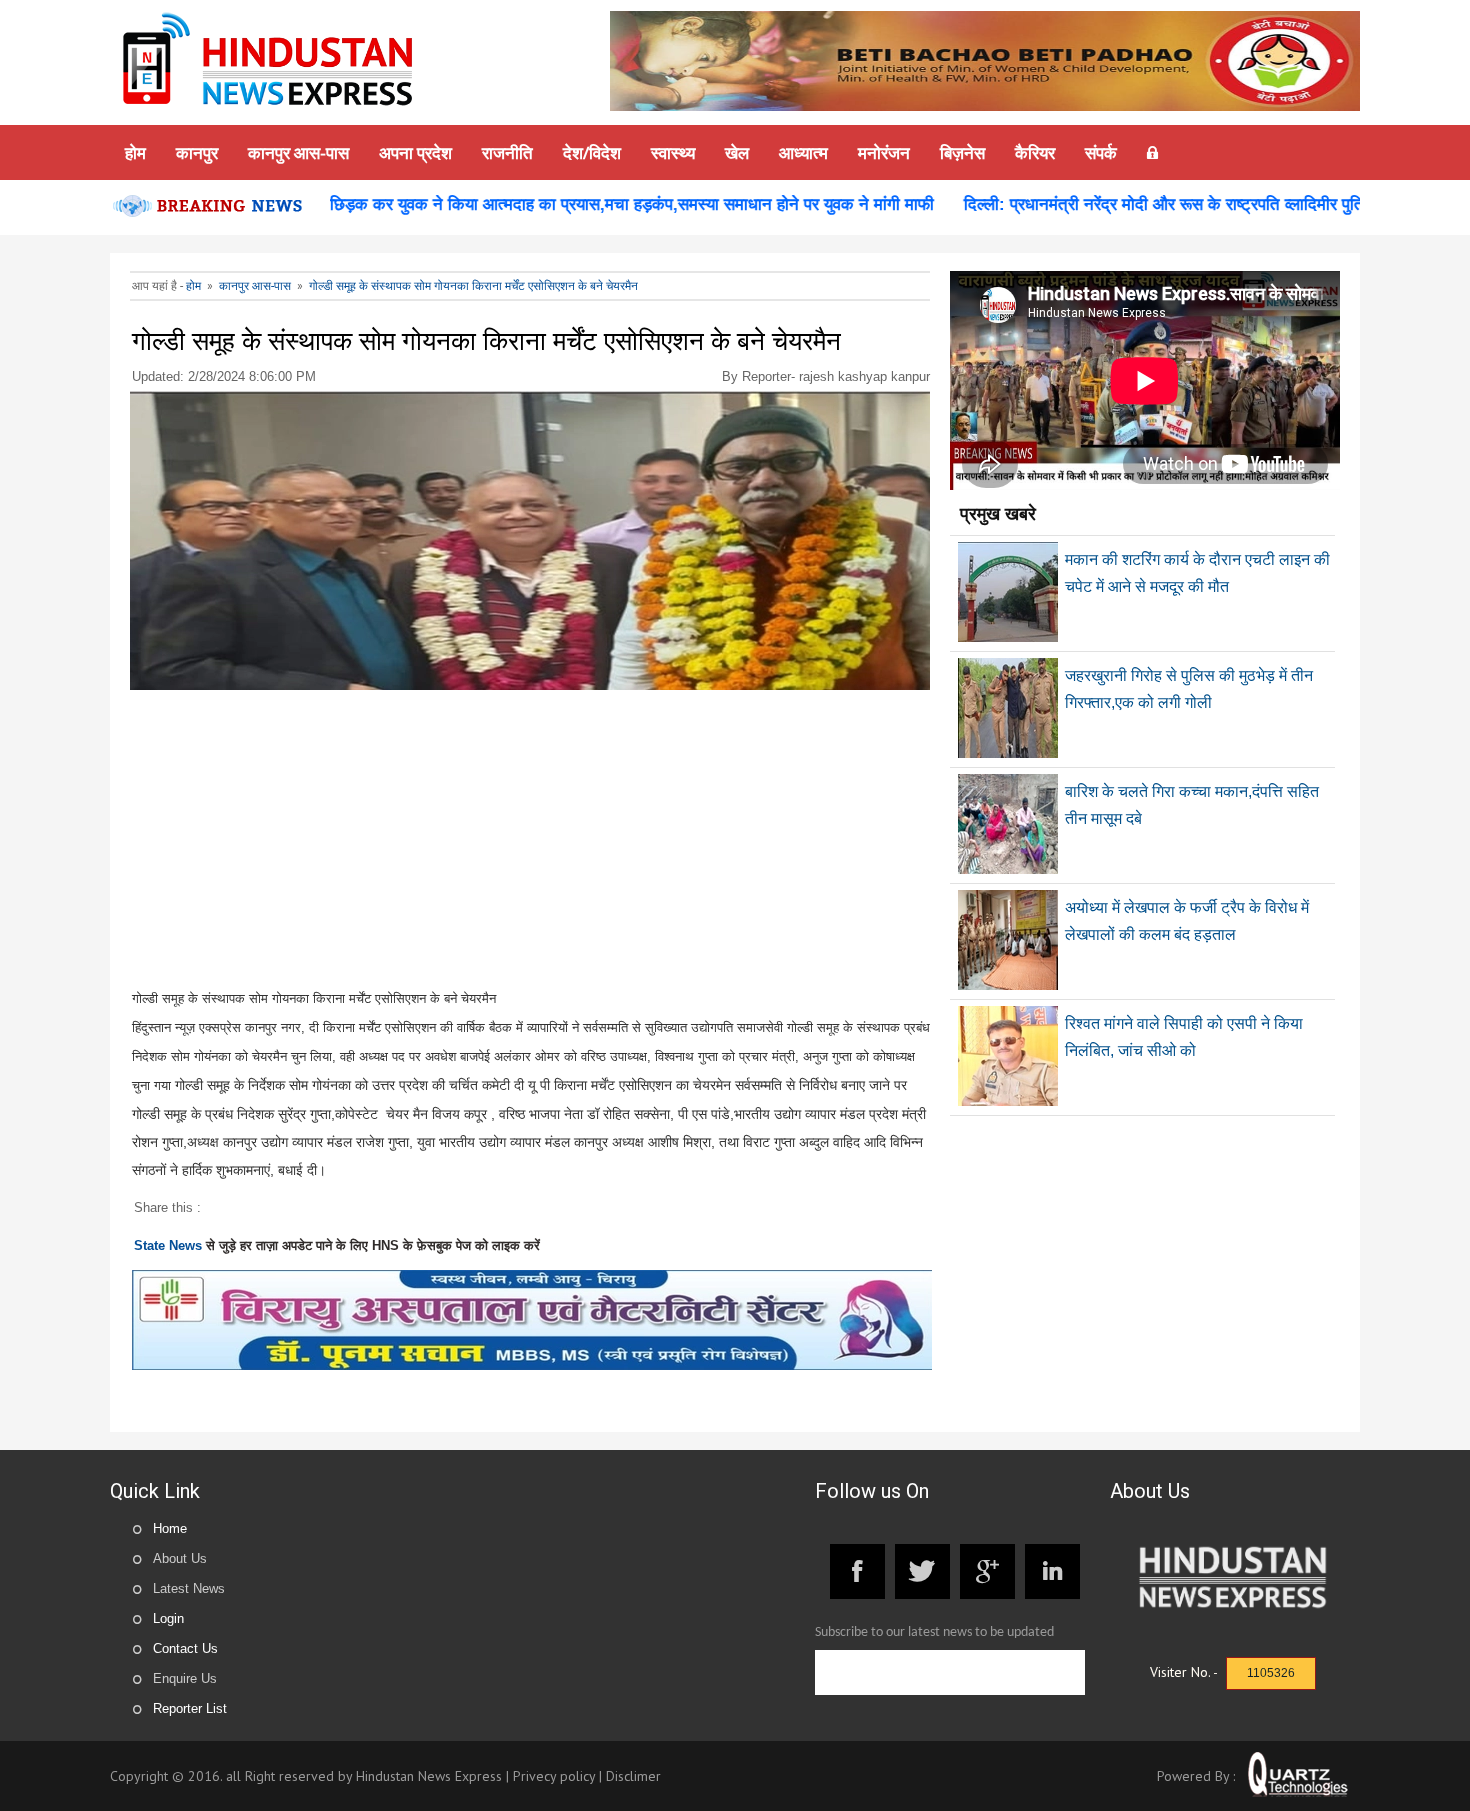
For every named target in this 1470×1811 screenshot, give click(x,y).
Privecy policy (554, 1776)
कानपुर (197, 152)
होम (135, 152)
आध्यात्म (803, 152)
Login (168, 1618)
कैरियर (1035, 152)
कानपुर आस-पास (298, 152)
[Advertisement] (531, 844)
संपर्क (1101, 152)
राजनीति (507, 152)
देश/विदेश (592, 152)
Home (170, 1528)
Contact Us (185, 1648)
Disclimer (633, 1776)
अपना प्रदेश (415, 152)
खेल (737, 152)
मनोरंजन (884, 152)
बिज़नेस (962, 152)
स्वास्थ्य (673, 152)
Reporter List (190, 1708)
